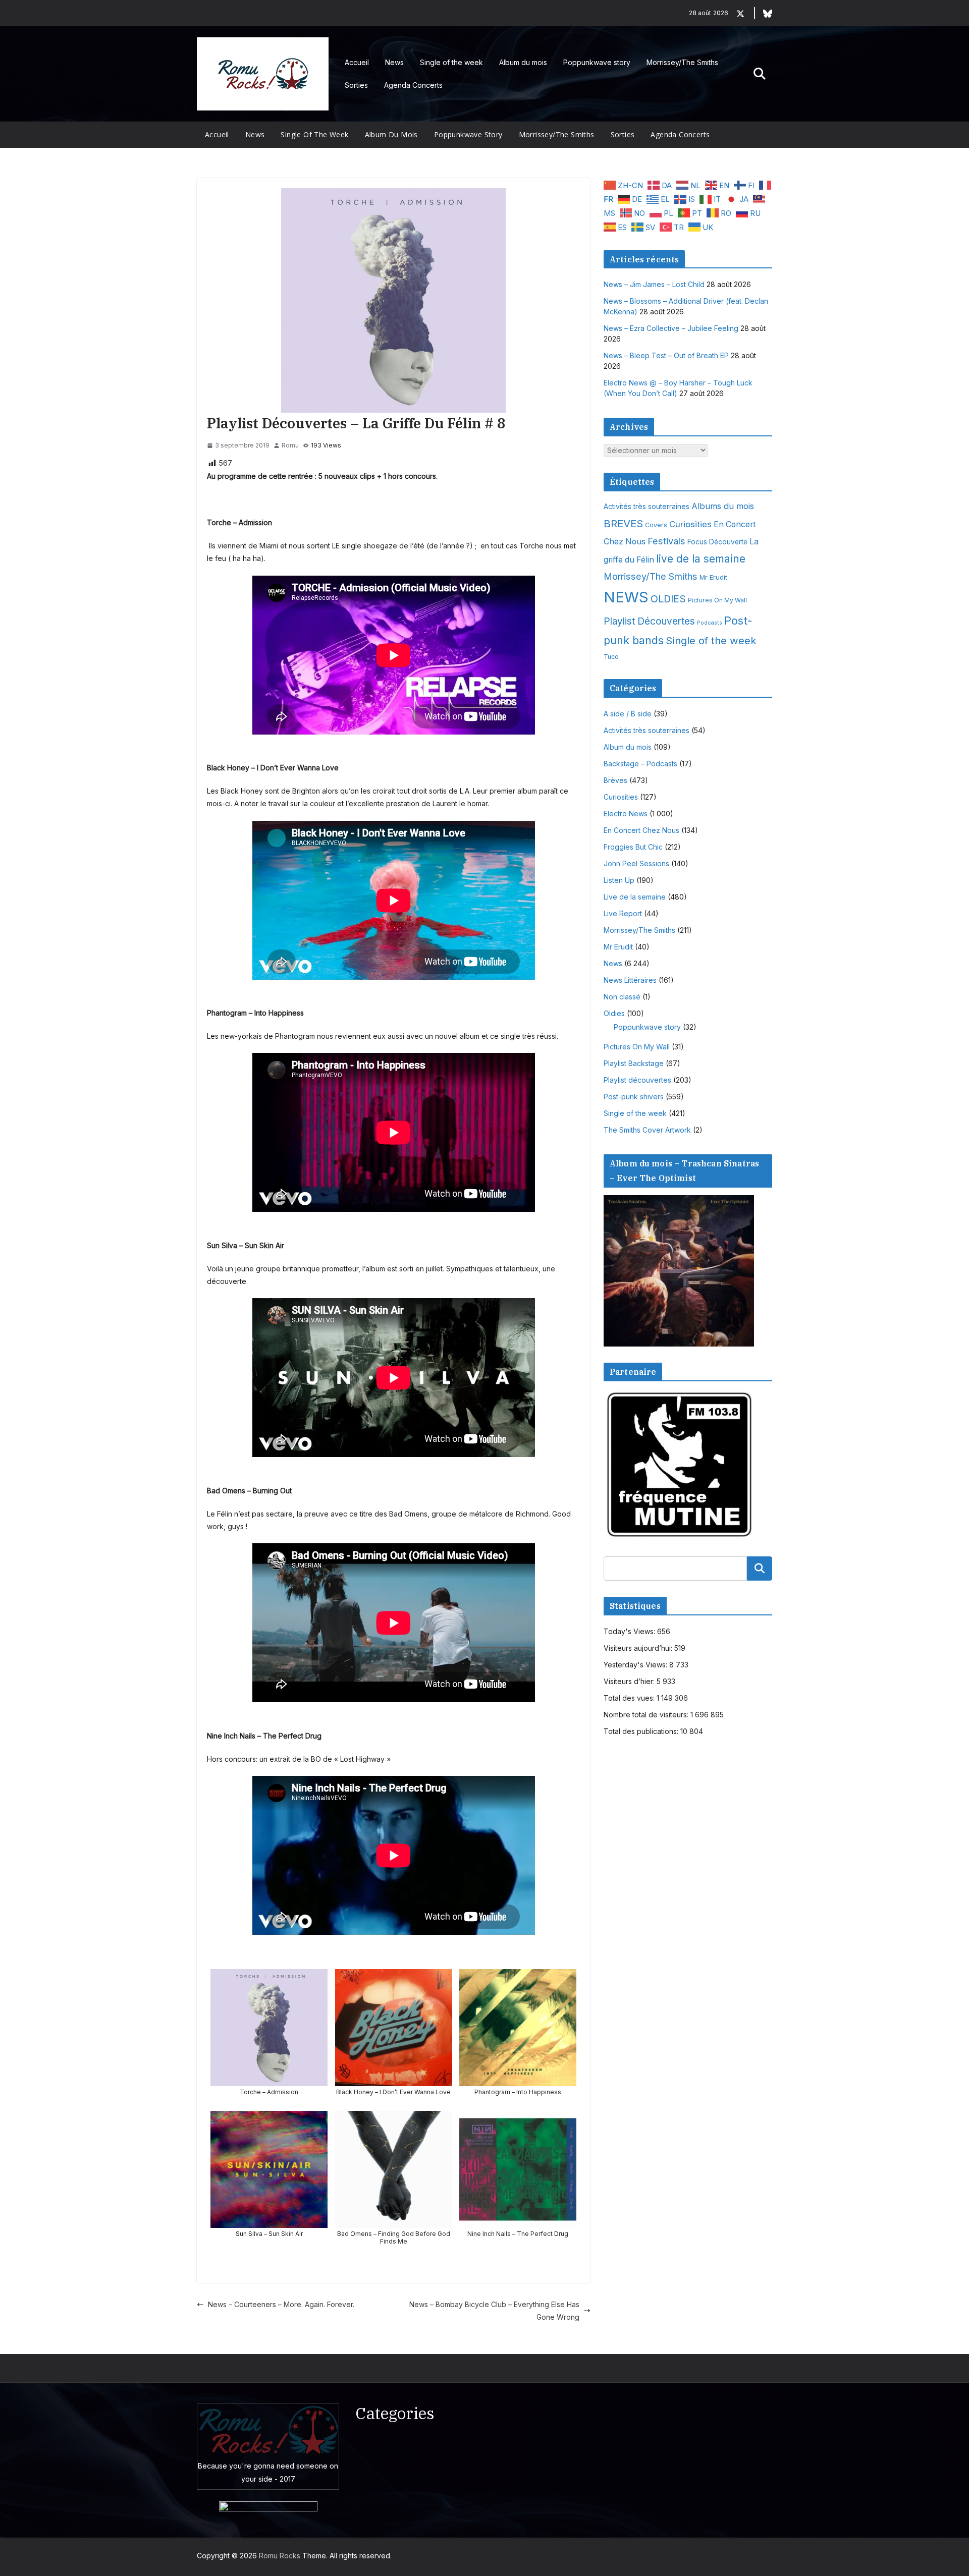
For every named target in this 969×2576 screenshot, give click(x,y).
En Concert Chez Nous (641, 830)
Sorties (356, 85)
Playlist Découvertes (649, 621)
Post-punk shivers (634, 1097)
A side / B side (628, 714)
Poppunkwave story (597, 62)
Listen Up (619, 880)
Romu (290, 445)
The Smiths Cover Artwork (647, 1130)
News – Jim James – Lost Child (654, 284)
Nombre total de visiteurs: (647, 1715)
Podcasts (710, 623)
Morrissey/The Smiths (682, 62)
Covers (656, 525)
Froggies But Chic (633, 847)
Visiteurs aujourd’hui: (639, 1648)
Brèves (615, 780)
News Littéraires (630, 980)
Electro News (626, 814)
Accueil (357, 62)
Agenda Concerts (413, 85)
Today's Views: (630, 1631)
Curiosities (690, 524)
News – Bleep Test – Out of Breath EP (666, 355)
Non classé (622, 997)
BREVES (623, 523)
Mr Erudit (713, 577)
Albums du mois (723, 506)
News (394, 62)
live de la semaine (701, 559)
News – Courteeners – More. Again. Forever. (281, 2304)
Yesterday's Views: (636, 1665)
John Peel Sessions (636, 863)
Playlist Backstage (634, 1063)
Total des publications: (642, 1731)
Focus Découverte (717, 542)
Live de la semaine (635, 897)
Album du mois (523, 62)
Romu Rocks (280, 2556)
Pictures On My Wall (717, 600)
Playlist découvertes (637, 1080)
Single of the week (451, 62)
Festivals (666, 541)
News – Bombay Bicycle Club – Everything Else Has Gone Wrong (494, 2311)
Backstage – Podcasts (640, 764)
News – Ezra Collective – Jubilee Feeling (671, 328)
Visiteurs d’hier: (630, 1681)
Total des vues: (630, 1698)
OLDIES (668, 599)
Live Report (623, 913)
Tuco (611, 657)
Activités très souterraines (647, 507)
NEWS (626, 597)
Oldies (614, 1013)
